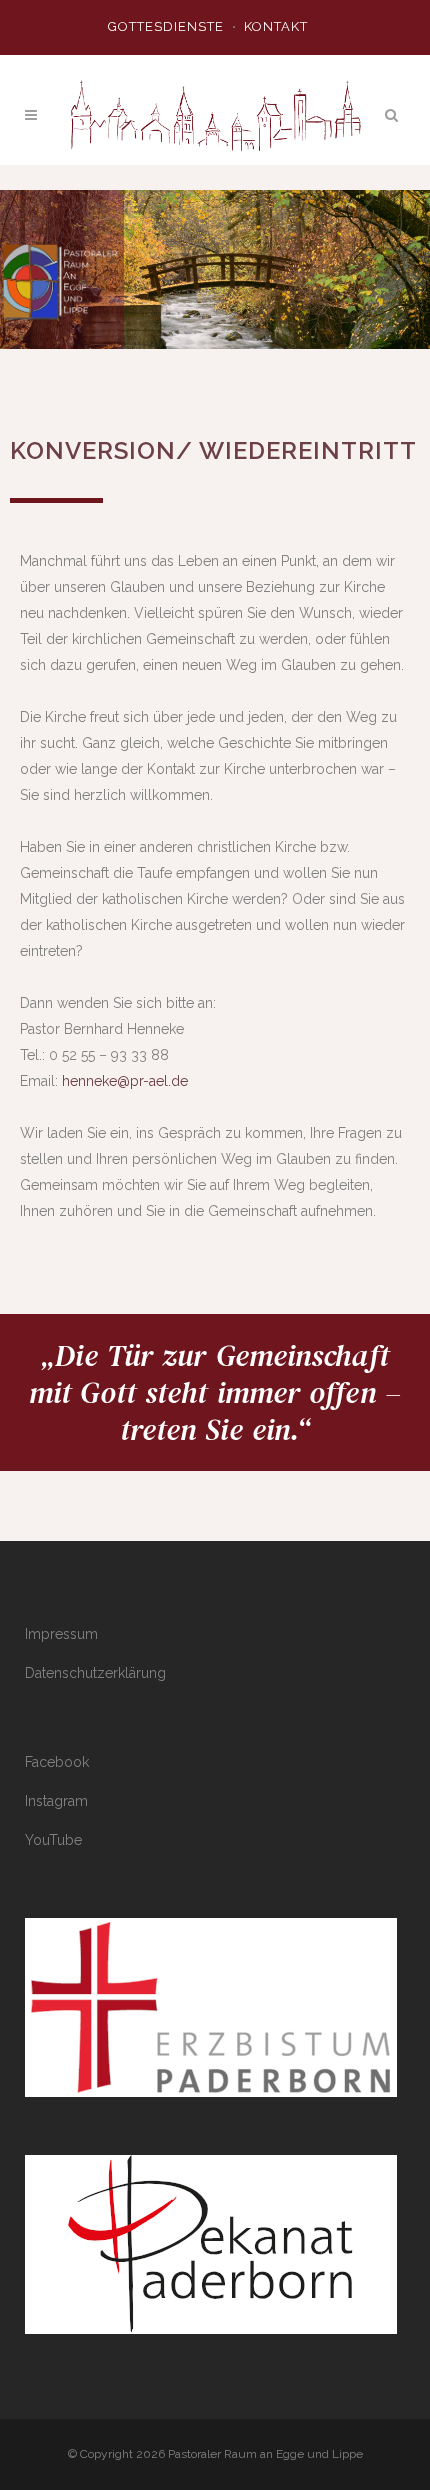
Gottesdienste (166, 26)
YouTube (53, 1840)
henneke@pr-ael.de (125, 1081)
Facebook (57, 1762)
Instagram (56, 1801)
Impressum (61, 1634)
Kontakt (276, 26)
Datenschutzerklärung (95, 1673)
